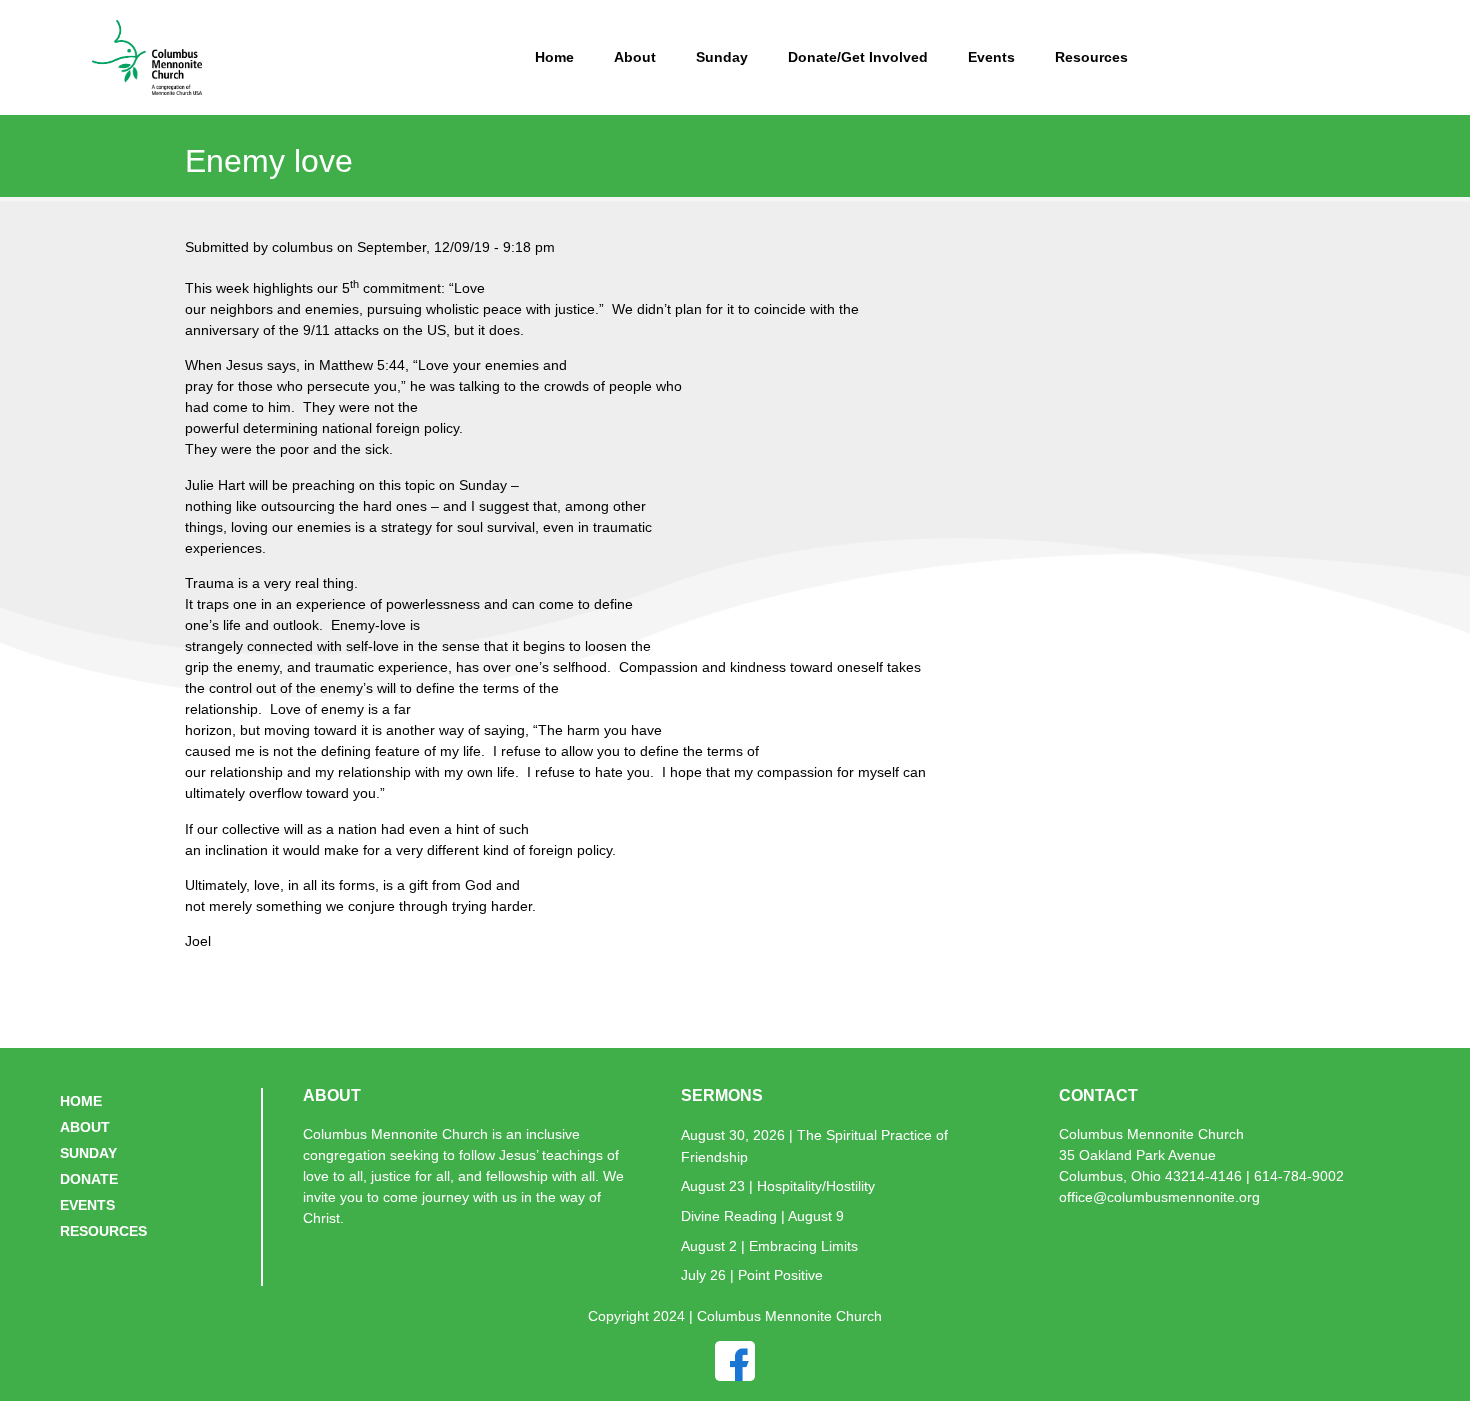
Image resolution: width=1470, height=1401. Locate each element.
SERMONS (722, 1095)
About (635, 57)
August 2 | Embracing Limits (769, 1246)
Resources (1091, 57)
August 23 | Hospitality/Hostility (778, 1186)
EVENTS (87, 1205)
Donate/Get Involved (858, 57)
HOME (81, 1101)
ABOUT (85, 1127)
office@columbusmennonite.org (1159, 1197)
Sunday (722, 57)
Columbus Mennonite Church (1151, 1134)
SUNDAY (88, 1153)
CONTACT (1098, 1095)
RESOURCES (103, 1231)
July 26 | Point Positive (752, 1275)
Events (991, 57)
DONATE (89, 1179)
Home (554, 57)
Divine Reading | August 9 (762, 1216)
